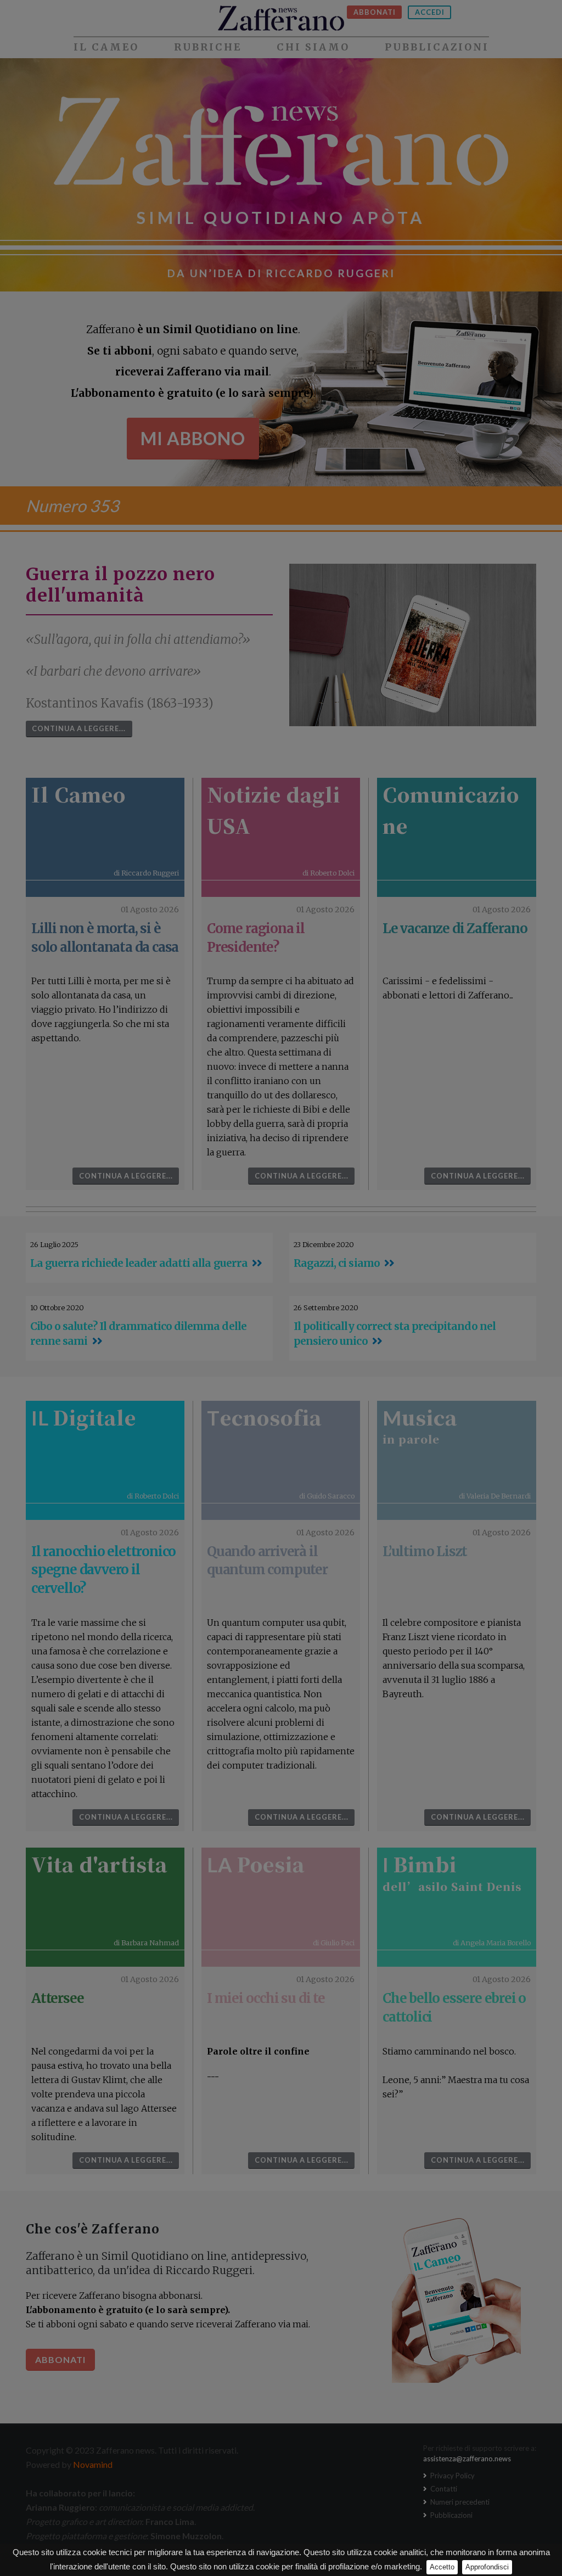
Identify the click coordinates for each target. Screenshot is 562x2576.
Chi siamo (313, 47)
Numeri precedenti (459, 2502)
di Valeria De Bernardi (495, 1496)
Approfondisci (487, 2567)
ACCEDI (430, 12)
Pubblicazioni (437, 47)
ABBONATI (375, 12)
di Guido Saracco (327, 1496)
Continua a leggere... (79, 728)
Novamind (93, 2464)
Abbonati (60, 2359)
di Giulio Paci (334, 1943)
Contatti (443, 2489)
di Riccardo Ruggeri (146, 873)
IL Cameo (106, 47)
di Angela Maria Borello (492, 1943)
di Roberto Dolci (328, 873)
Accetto (442, 2567)
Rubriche (208, 47)
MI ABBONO (193, 438)
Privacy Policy (452, 2476)
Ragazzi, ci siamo (337, 1263)
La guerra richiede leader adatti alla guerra (139, 1263)
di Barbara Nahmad (146, 1943)
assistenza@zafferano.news (467, 2459)
